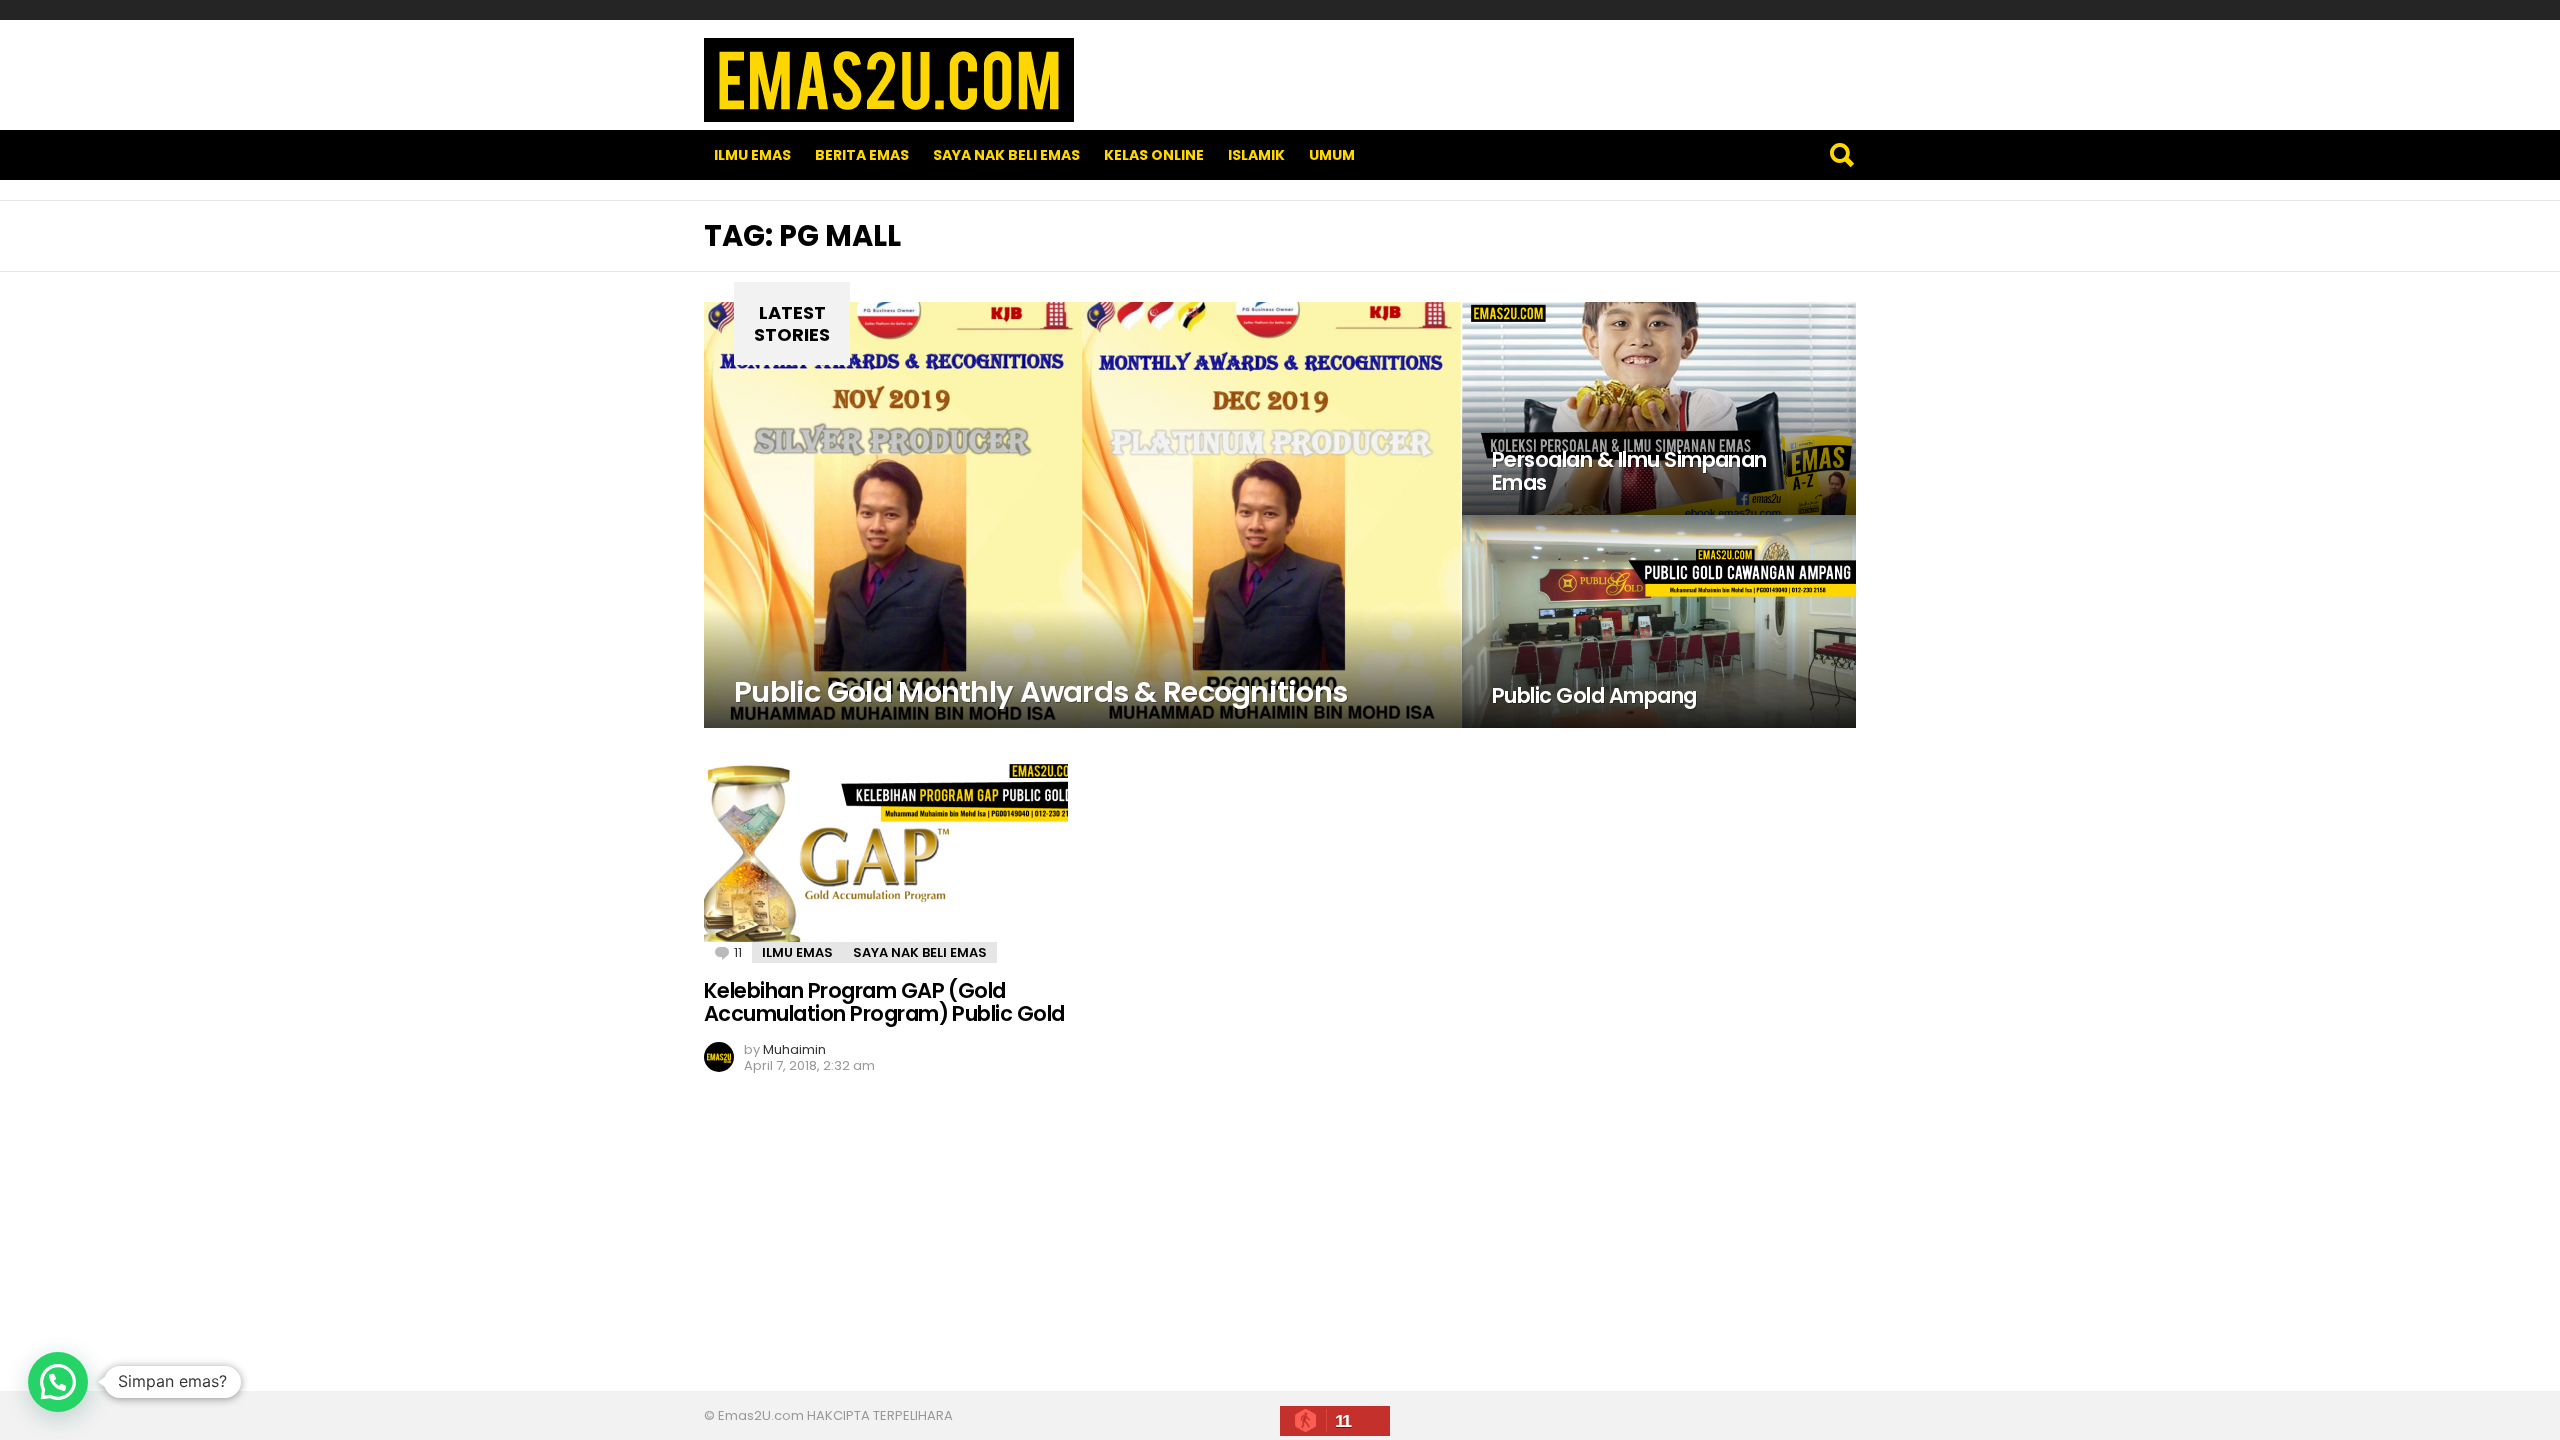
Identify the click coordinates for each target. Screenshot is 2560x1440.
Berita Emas (862, 155)
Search (1841, 155)
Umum (1332, 155)
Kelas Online (1154, 155)
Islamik (1256, 155)
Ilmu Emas (752, 155)
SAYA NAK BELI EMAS (1006, 155)
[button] (58, 1382)
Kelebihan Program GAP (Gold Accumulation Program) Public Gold (884, 1002)
